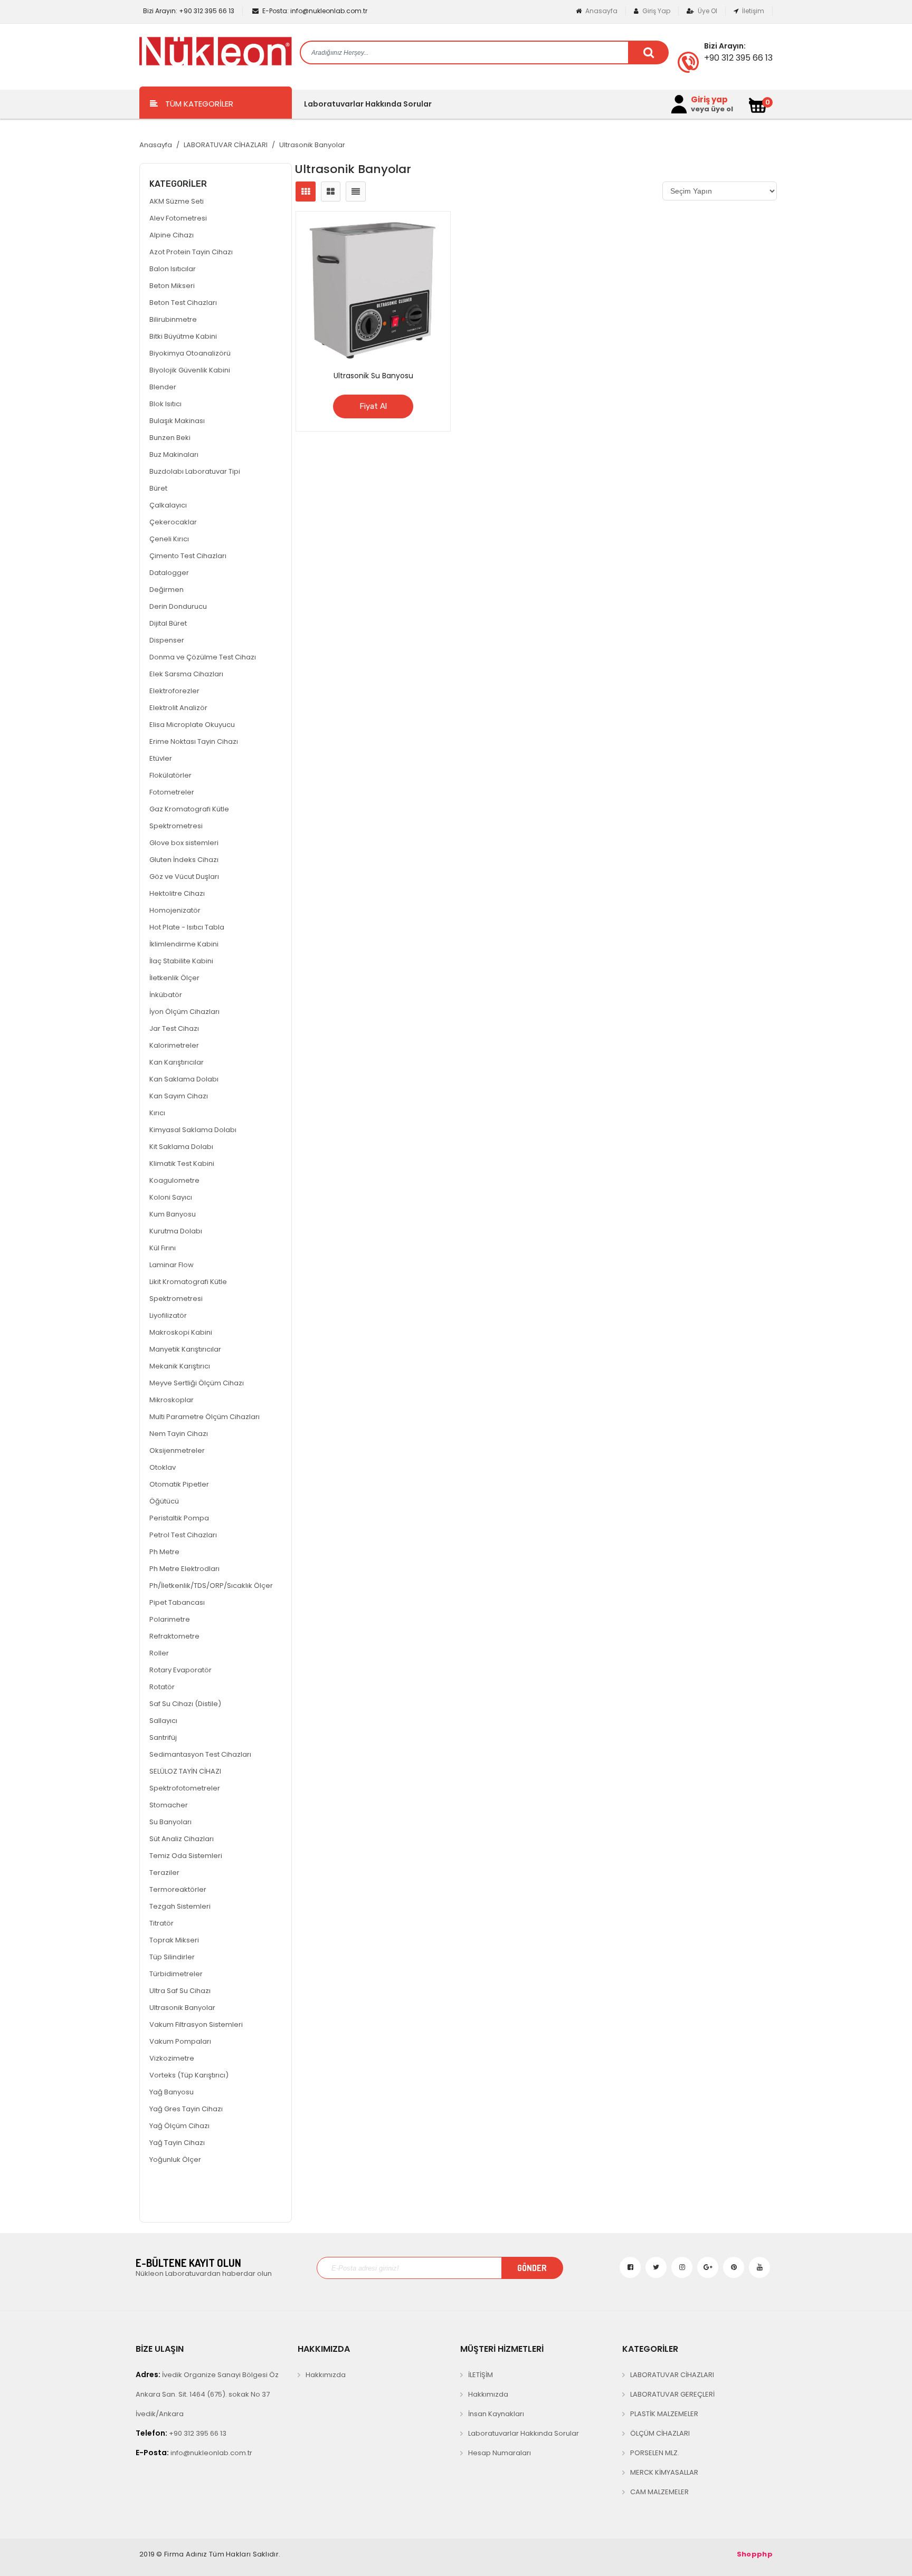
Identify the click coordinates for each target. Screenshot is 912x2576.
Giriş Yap (655, 11)
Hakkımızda (326, 2375)
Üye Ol (707, 11)
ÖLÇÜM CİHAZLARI (660, 2433)
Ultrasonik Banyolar (312, 145)
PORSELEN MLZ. (655, 2453)
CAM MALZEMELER (659, 2492)
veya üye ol (712, 109)
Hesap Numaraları (500, 2453)
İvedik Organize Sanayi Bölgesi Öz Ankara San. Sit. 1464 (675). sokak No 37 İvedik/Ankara (207, 2394)
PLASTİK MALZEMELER (664, 2414)
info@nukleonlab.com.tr (315, 11)
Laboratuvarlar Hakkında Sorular (368, 104)
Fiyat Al (373, 406)
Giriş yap (709, 100)
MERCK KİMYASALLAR (664, 2472)
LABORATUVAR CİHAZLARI (226, 145)
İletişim (752, 11)
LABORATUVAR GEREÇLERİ (672, 2394)
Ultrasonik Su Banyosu (373, 376)
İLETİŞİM (481, 2375)
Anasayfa (601, 11)
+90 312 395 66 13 (189, 11)
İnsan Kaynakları (496, 2414)
